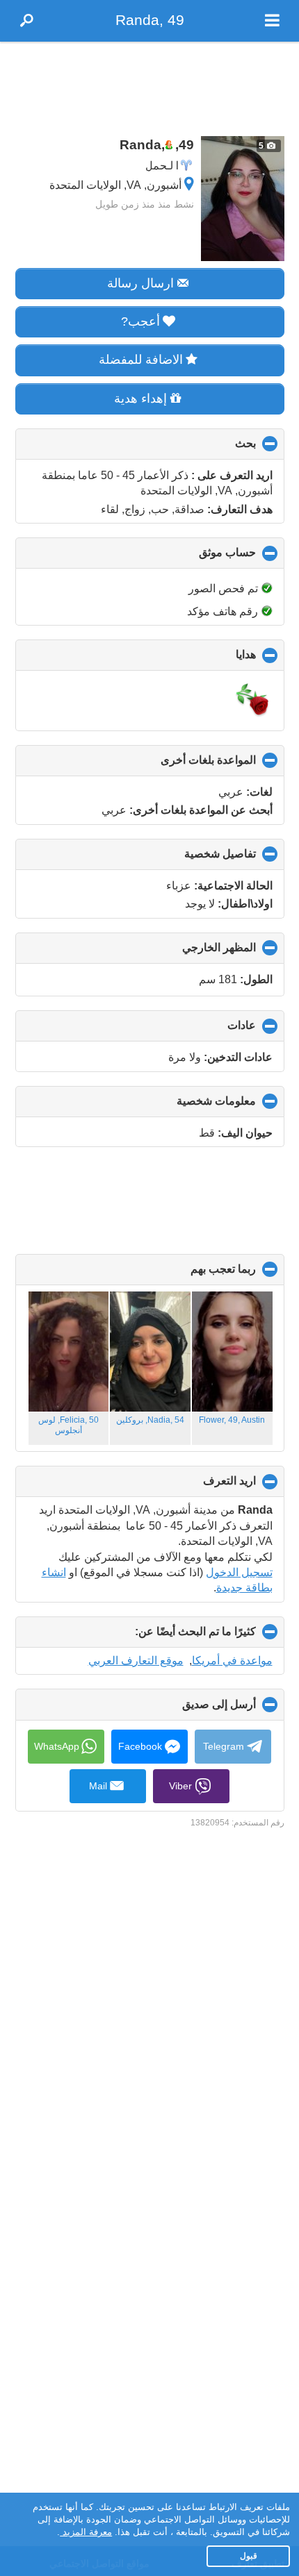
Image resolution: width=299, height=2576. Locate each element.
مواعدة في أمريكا (232, 1661)
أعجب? (140, 321)
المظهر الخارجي (196, 953)
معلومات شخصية (193, 1106)
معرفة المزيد (86, 2532)
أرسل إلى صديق (196, 1709)
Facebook (140, 1746)
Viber (180, 1786)
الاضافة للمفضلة (141, 360)
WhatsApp (57, 1746)
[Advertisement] (149, 85)
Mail (98, 1786)
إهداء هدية (140, 399)
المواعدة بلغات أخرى (185, 765)
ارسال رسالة (140, 283)
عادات (218, 1030)
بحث (222, 449)
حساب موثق (204, 558)
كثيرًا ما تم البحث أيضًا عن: (172, 1637)
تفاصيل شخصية (197, 859)
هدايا (223, 660)
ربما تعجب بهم (200, 1274)
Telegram (224, 1746)
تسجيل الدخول (239, 1572)
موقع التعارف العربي (136, 1661)
